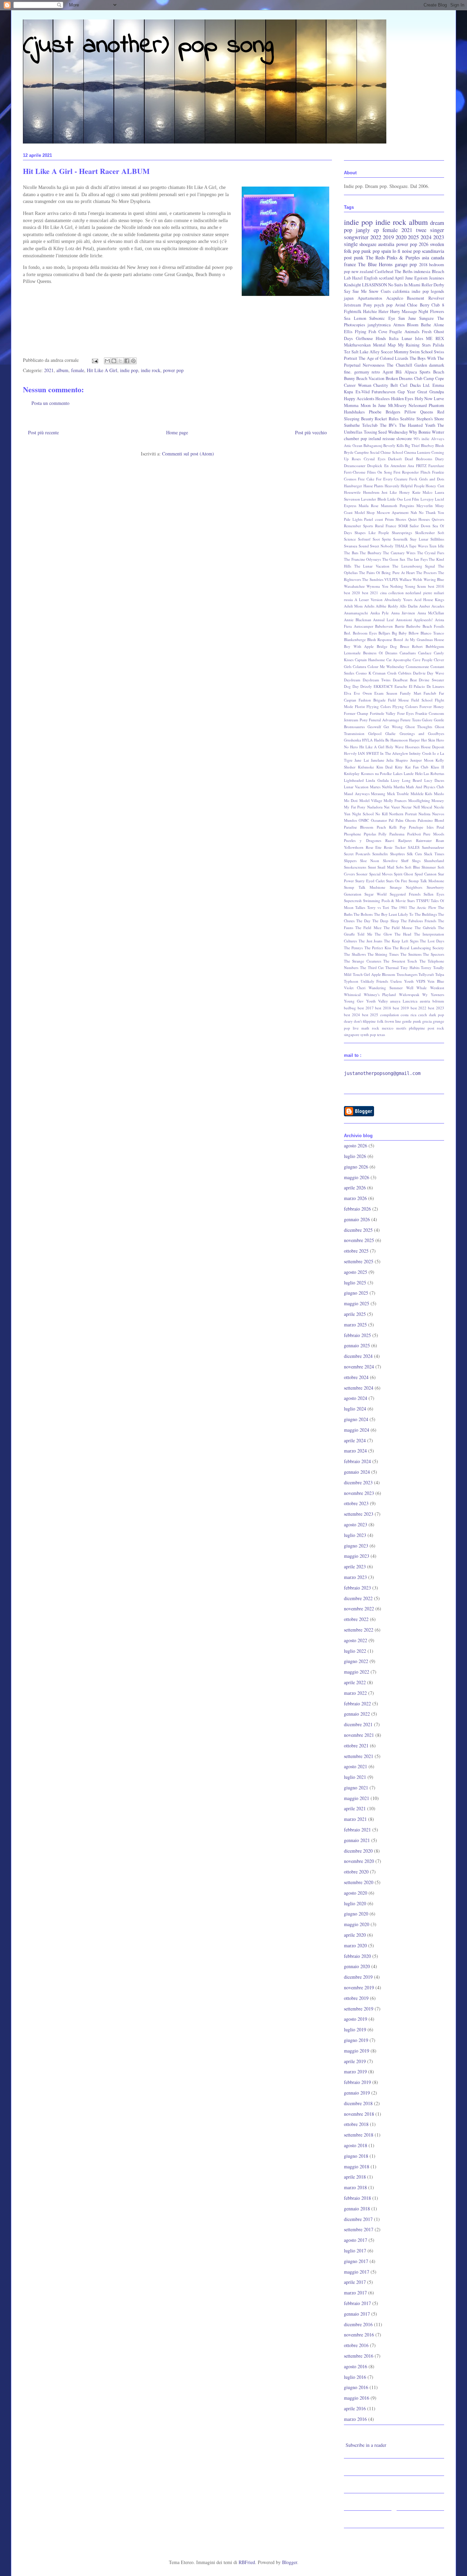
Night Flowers (431, 311)
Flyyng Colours (405, 706)
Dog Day (351, 686)
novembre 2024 (359, 1367)
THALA (401, 546)
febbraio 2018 (357, 2198)
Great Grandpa (431, 392)
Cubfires (405, 673)
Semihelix (380, 854)
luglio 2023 (355, 1535)
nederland (413, 593)
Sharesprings (402, 533)
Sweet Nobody (382, 546)
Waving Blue (434, 579)
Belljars (384, 633)
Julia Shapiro (397, 760)
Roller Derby (433, 285)
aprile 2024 (355, 1440)
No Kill (382, 814)
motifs (401, 1028)
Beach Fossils (433, 626)
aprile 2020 (355, 1935)
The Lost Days (432, 941)
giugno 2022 (356, 1661)
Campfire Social (367, 452)
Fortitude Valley (383, 713)
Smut (372, 867)
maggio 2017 (357, 2272)
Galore (427, 720)
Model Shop (365, 512)
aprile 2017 (355, 2282)
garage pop (406, 264)
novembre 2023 (359, 1493)
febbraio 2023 (357, 1588)
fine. (348, 372)
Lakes (398, 773)
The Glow (383, 934)
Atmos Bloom (406, 325)
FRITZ (421, 466)
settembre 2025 (359, 1261)
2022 (376, 237)
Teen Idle (437, 546)
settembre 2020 (359, 1882)
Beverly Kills (393, 445)
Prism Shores (396, 519)
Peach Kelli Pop (391, 827)
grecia (427, 1021)
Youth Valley (377, 1001)
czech (423, 1015)
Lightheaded (354, 780)
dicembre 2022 (358, 1598)
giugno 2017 (356, 2261)
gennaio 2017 (357, 2314)
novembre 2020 (359, 1861)
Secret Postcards (357, 854)
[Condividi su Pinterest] (133, 361)
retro (376, 372)
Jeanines (437, 278)
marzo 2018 (355, 2187)
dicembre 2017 (358, 2219)
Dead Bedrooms (418, 459)
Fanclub (430, 693)
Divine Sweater (431, 680)
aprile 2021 (355, 1808)
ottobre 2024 (356, 1377)
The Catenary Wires (399, 553)
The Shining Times (383, 954)
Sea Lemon (355, 318)
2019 (388, 237)
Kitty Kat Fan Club (412, 767)
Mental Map (384, 345)
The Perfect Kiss (378, 948)
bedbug (350, 1008)
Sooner (362, 874)
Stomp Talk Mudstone (365, 887)
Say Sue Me (355, 291)
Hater (383, 311)
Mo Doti (351, 800)
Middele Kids (422, 794)
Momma (351, 405)
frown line (393, 1021)
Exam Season (386, 693)
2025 (413, 237)
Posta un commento (50, 403)
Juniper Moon (422, 760)
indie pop (129, 370)
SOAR (403, 526)
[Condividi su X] (120, 361)
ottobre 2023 (356, 1503)
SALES (414, 847)
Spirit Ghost (403, 874)
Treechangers (407, 974)
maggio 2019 (357, 2051)
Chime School (392, 452)
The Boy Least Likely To (394, 914)
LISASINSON (375, 285)
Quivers (438, 519)
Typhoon (351, 981)
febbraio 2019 (357, 2082)
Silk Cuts (414, 854)
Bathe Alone (432, 325)
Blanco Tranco (432, 633)
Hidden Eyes (402, 399)
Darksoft (395, 459)
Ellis (348, 332)
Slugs (416, 861)
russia (348, 599)
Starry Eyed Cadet (370, 881)
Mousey (438, 800)
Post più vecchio (311, 432)
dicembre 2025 (358, 1230)
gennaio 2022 (357, 1714)
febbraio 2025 (357, 1335)
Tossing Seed (375, 432)
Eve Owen (363, 693)
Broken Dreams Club (404, 378)
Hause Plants (373, 486)
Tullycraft (426, 974)
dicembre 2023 (358, 1482)
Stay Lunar (419, 539)
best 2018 (383, 1008)
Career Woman (358, 385)
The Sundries (372, 579)
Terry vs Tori (378, 907)
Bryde (349, 452)
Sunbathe (352, 425)
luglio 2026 (355, 1156)
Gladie (390, 733)
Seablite (407, 419)
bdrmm (438, 1001)
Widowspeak (409, 994)
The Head (403, 934)
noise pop (411, 251)
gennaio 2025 (357, 1345)
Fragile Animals (404, 332)
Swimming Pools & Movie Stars (389, 901)
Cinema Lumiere (417, 452)
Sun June (407, 318)
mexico (388, 1028)
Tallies (360, 907)
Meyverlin (425, 506)
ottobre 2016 (356, 2345)
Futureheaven (383, 392)
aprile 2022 (355, 1682)
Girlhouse (364, 338)
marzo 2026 (355, 1198)
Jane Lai (362, 760)
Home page (177, 432)
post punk (354, 257)
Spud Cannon (426, 874)
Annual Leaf (383, 620)
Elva (348, 693)
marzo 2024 (355, 1451)
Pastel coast (373, 519)
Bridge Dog (387, 646)
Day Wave (436, 673)
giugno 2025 (356, 1293)
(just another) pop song (148, 46)
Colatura (359, 666)
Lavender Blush (373, 499)
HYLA (367, 740)
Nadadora (375, 807)
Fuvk (413, 479)
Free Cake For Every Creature (383, 479)
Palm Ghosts (406, 820)
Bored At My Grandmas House (419, 639)
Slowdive (390, 861)
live (356, 1028)
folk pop (352, 251)
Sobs (400, 867)
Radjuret (405, 840)
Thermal (392, 967)
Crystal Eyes (375, 459)
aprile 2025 (355, 1314)
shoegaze (368, 244)
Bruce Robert (411, 646)
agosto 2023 (356, 1524)
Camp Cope (434, 378)
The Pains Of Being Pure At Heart (387, 573)
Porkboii (414, 834)
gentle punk (411, 1021)
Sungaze (426, 318)
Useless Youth (402, 981)
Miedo (439, 794)
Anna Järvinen (403, 613)
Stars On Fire (397, 881)
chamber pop (355, 439)
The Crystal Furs (431, 553)
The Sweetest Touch (400, 961)
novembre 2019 (359, 1987)
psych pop (383, 305)
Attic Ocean (353, 445)
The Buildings (426, 914)
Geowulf (374, 727)
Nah (414, 512)
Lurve (439, 399)
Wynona (373, 586)
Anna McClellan (431, 613)
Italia (394, 338)
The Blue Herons (375, 264)
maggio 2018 (357, 2166)
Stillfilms (437, 539)
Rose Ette (374, 847)
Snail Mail (386, 867)
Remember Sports (358, 526)
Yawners (437, 994)
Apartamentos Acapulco (380, 298)
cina (383, 593)
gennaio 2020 (357, 1966)
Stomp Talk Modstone (426, 881)
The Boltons (363, 914)
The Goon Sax (394, 559)
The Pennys (353, 948)
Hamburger (353, 486)
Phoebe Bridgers (385, 412)
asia (425, 257)
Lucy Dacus (434, 780)
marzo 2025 (355, 1325)
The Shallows (355, 954)
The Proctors (426, 573)
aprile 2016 (355, 2408)
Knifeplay (352, 773)
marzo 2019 (355, 2071)
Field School (422, 700)
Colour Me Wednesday (386, 666)
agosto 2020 (356, 1893)
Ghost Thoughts (419, 727)
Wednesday (398, 432)
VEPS (421, 981)
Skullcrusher (425, 533)
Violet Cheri (355, 988)
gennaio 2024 (357, 1472)
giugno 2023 (356, 1546)
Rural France (386, 526)
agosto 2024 (356, 1398)
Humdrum (371, 492)
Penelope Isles (421, 827)
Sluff (405, 861)
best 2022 (419, 1008)
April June (404, 278)
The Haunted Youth (417, 425)
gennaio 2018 (357, 2209)
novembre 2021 (359, 1735)
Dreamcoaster (355, 466)
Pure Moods (434, 834)
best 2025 (370, 1015)
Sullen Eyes (434, 894)
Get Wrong (393, 727)
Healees (383, 399)
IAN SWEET (368, 753)
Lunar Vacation (356, 787)
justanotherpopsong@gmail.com (382, 1073)
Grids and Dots (432, 479)
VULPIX (391, 579)
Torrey (426, 967)
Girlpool (375, 733)
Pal (391, 820)
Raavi (390, 840)
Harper (414, 740)
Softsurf (364, 539)
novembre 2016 (359, 2335)
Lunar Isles (412, 338)
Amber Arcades (432, 606)
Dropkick (375, 466)
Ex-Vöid (363, 392)
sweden (437, 244)
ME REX (435, 338)
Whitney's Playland (380, 994)
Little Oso (395, 499)
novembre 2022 (359, 1609)
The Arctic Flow (423, 907)
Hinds (381, 338)
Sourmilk (401, 539)
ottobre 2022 (356, 1619)
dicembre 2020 (358, 1851)
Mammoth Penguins (397, 506)
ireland (375, 439)
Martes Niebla (381, 787)
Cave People (423, 660)
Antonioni (404, 620)
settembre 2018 (359, 2135)
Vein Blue (436, 981)
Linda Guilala (377, 780)
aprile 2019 (355, 2061)
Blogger (290, 2562)
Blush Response (380, 639)
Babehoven (384, 626)
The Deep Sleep (385, 921)
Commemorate (417, 666)
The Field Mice (368, 928)
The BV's (388, 425)
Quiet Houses (419, 519)
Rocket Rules (387, 419)
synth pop (368, 1034)
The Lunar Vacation (372, 566)
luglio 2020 (355, 1903)
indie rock (151, 370)
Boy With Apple (359, 646)
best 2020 (352, 593)
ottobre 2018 (356, 2124)
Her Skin (428, 740)
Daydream (352, 680)
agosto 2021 (356, 1766)
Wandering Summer (386, 988)
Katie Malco (423, 492)
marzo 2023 (355, 1577)
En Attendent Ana (399, 466)
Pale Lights (353, 519)
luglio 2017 (355, 2251)
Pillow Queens (419, 412)
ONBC (364, 820)
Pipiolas (370, 834)
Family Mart (411, 693)
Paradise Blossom (359, 827)
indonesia (422, 271)
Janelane (378, 760)
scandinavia (433, 251)
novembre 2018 (359, 2114)
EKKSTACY (383, 686)
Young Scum (415, 586)
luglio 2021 (355, 1777)
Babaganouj (373, 445)
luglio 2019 (355, 2029)
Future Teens (411, 720)
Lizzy (395, 780)
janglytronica (379, 325)
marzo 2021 (355, 1819)
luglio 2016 (355, 2377)
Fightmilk (353, 311)
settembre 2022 (359, 1630)
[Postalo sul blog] (114, 361)
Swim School (421, 352)
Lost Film (412, 499)
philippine (417, 1028)
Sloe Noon (370, 861)
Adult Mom (353, 606)
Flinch (425, 472)
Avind (400, 305)
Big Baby (399, 633)
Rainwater (424, 840)
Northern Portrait (403, 814)
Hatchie (370, 311)
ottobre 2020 (356, 1872)
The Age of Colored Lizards (383, 358)
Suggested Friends (405, 894)
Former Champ (356, 713)
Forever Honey (432, 706)
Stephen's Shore (430, 419)
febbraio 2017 (357, 2303)
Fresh (427, 332)
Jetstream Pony (358, 305)
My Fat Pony (355, 807)
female (78, 370)
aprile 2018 (355, 2177)
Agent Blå (392, 372)
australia (386, 244)
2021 (49, 370)
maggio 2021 (357, 1798)
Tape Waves (418, 546)
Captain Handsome (370, 660)
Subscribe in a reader (366, 2445)
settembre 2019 (359, 2009)
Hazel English (365, 278)
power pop (173, 370)
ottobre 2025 (356, 1251)
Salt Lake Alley (365, 352)
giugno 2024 (356, 1419)
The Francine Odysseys (362, 559)
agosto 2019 (356, 2019)
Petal (440, 827)
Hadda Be (382, 740)
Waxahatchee (354, 586)
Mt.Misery (397, 405)
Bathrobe (413, 626)
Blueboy (428, 445)
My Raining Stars (414, 345)
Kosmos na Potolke (377, 773)
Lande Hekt (413, 773)
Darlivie (419, 673)
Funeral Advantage (384, 720)
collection (396, 593)
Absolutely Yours (398, 599)
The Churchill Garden (407, 365)
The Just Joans (371, 941)
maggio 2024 (357, 1430)
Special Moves (381, 874)
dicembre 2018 (358, 2103)
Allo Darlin (409, 606)
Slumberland (434, 861)
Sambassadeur (433, 847)
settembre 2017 (359, 2229)
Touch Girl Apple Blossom (374, 974)
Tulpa (440, 974)
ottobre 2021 (356, 1746)
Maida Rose (369, 506)
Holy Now (424, 399)
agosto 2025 (356, 1272)
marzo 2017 (355, 2293)
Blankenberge (355, 639)
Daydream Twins (377, 680)
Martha (399, 787)
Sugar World (376, 894)
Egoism (421, 278)
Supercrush (353, 901)
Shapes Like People (372, 533)
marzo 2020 (355, 1945)
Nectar (406, 807)
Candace (425, 653)
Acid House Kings (429, 599)
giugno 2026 (356, 1167)
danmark (437, 365)
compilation (390, 1015)
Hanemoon (399, 740)
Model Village (371, 800)
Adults (369, 606)
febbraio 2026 (357, 1209)
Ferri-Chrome (355, 472)
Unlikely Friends (375, 981)
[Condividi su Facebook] (127, 361)
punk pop (370, 251)
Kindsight (352, 285)
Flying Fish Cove (371, 332)
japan (349, 298)
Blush (440, 445)
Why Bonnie (420, 432)
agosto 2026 (356, 1146)
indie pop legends (428, 291)
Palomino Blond (431, 820)
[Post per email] (95, 360)
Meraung (378, 794)
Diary (440, 459)
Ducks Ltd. (420, 385)
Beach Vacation (370, 378)
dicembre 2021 (358, 1724)
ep (376, 230)
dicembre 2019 (358, 1977)
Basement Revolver (425, 298)
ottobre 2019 (356, 1998)
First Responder (406, 472)
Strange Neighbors (406, 887)
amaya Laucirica (404, 1001)
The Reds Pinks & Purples (393, 257)
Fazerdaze (436, 466)
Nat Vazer (392, 807)
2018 (423, 265)
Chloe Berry (418, 305)
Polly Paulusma (391, 834)
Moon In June (373, 405)
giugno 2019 (356, 2040)
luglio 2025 (355, 1283)
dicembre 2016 (358, 2324)
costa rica (408, 1015)
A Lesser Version (369, 599)
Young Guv (354, 1001)
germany (362, 372)
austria (425, 1001)
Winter (438, 432)
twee (421, 230)
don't (358, 1021)
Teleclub (370, 425)
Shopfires (397, 854)
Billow (414, 633)
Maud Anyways (357, 794)
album (62, 370)
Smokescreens (355, 867)
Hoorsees (412, 747)
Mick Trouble (398, 794)
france (350, 264)
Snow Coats (380, 291)
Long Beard (412, 780)
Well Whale (417, 988)
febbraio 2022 (357, 1703)
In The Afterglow (394, 753)
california (401, 291)
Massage (409, 311)
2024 (426, 237)
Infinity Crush (420, 753)
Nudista (424, 814)
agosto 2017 (356, 2240)
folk (380, 1021)
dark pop (437, 1015)
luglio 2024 (355, 1409)
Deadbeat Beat (405, 680)
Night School (363, 814)
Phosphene (352, 834)
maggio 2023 (357, 1556)
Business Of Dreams (380, 653)
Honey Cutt (435, 486)
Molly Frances (395, 800)
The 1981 (399, 907)
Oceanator (379, 820)
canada (438, 257)
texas (381, 1034)
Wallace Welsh (411, 579)
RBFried (247, 2562)
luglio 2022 (355, 1651)
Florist (360, 706)
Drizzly (366, 686)
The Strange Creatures (363, 961)
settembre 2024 (359, 1388)
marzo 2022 (355, 1693)
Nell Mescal (423, 807)
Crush (392, 673)
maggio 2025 (357, 1303)
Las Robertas (434, 773)
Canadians (408, 653)
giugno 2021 (356, 1788)
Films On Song (380, 472)
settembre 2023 (359, 1514)
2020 (401, 237)
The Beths (404, 271)
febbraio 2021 (357, 1830)
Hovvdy (350, 753)
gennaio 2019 (357, 2093)
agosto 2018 (356, 2145)
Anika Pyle (380, 613)
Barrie (400, 626)
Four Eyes (405, 713)
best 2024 (352, 1015)
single (351, 244)
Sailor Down (420, 526)
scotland (386, 278)
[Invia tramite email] (107, 361)
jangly (363, 230)
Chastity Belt (386, 385)
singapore (352, 1034)
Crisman (379, 673)
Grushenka (352, 740)
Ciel (404, 385)
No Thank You (431, 512)
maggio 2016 (357, 2398)
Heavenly (392, 486)
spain (386, 251)
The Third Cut (372, 967)
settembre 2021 (359, 1756)
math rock (370, 1028)
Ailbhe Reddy (387, 606)
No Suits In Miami (404, 285)
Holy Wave (395, 747)
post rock (436, 1028)
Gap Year (406, 392)
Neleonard (418, 405)
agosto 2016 (356, 2366)
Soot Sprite (382, 539)
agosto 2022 (356, 1640)
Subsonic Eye (382, 318)
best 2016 (436, 586)
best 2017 (366, 1008)
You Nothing (392, 586)
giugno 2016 (356, 2387)
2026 (424, 244)
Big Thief (412, 445)
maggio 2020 (357, 1924)
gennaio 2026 (357, 1219)
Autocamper (364, 626)
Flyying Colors (379, 706)
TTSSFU (423, 901)
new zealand (363, 271)
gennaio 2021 (357, 1840)
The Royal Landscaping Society (418, 948)
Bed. (348, 633)
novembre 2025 (359, 1240)
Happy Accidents (359, 399)
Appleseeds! (423, 620)
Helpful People (413, 486)
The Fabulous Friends (418, 921)
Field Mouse (398, 700)
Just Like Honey (396, 492)
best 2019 (401, 1008)
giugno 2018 (356, 2156)
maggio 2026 (357, 1177)
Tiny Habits (410, 967)
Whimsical (352, 994)
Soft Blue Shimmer (420, 867)
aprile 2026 (355, 1188)
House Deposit (432, 747)
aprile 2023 (355, 1566)
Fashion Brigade (372, 700)
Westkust (437, 988)
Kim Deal (385, 767)
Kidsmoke (366, 767)
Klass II (437, 767)
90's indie (422, 439)
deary (348, 1021)
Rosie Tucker (395, 847)
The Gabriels (425, 928)
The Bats (351, 553)
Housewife (352, 492)
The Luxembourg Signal (413, 566)
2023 (439, 237)
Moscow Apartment (393, 512)
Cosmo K (364, 673)
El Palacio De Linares (427, 686)
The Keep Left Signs (401, 941)
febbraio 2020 (357, 1956)
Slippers (350, 861)
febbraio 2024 (357, 1461)
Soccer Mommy (395, 352)
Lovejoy (427, 499)
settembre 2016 (359, 2356)
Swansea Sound (356, 546)
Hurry (395, 311)
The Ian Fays (417, 559)
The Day (363, 921)
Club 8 (438, 305)
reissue (389, 439)
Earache (401, 686)
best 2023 (436, 1008)
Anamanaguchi (356, 613)
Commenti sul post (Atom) (188, 454)
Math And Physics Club (425, 787)
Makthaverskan (357, 345)
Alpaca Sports (418, 372)
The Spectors (433, 954)
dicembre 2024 (358, 1356)
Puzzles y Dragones (363, 840)
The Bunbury (371, 553)
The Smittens (411, 954)
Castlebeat (384, 271)
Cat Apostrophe (399, 660)
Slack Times (434, 854)
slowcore (404, 439)
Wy (425, 994)
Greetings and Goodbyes (422, 733)
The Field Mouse (398, 928)
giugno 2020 (356, 1914)
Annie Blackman (358, 620)
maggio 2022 (357, 1672)
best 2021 (370, 593)
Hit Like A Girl (102, 370)
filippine (369, 1021)
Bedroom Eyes (365, 633)
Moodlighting (419, 800)
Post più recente (43, 432)
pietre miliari (434, 593)
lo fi (396, 251)
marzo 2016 (355, 2419)
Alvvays (438, 439)
